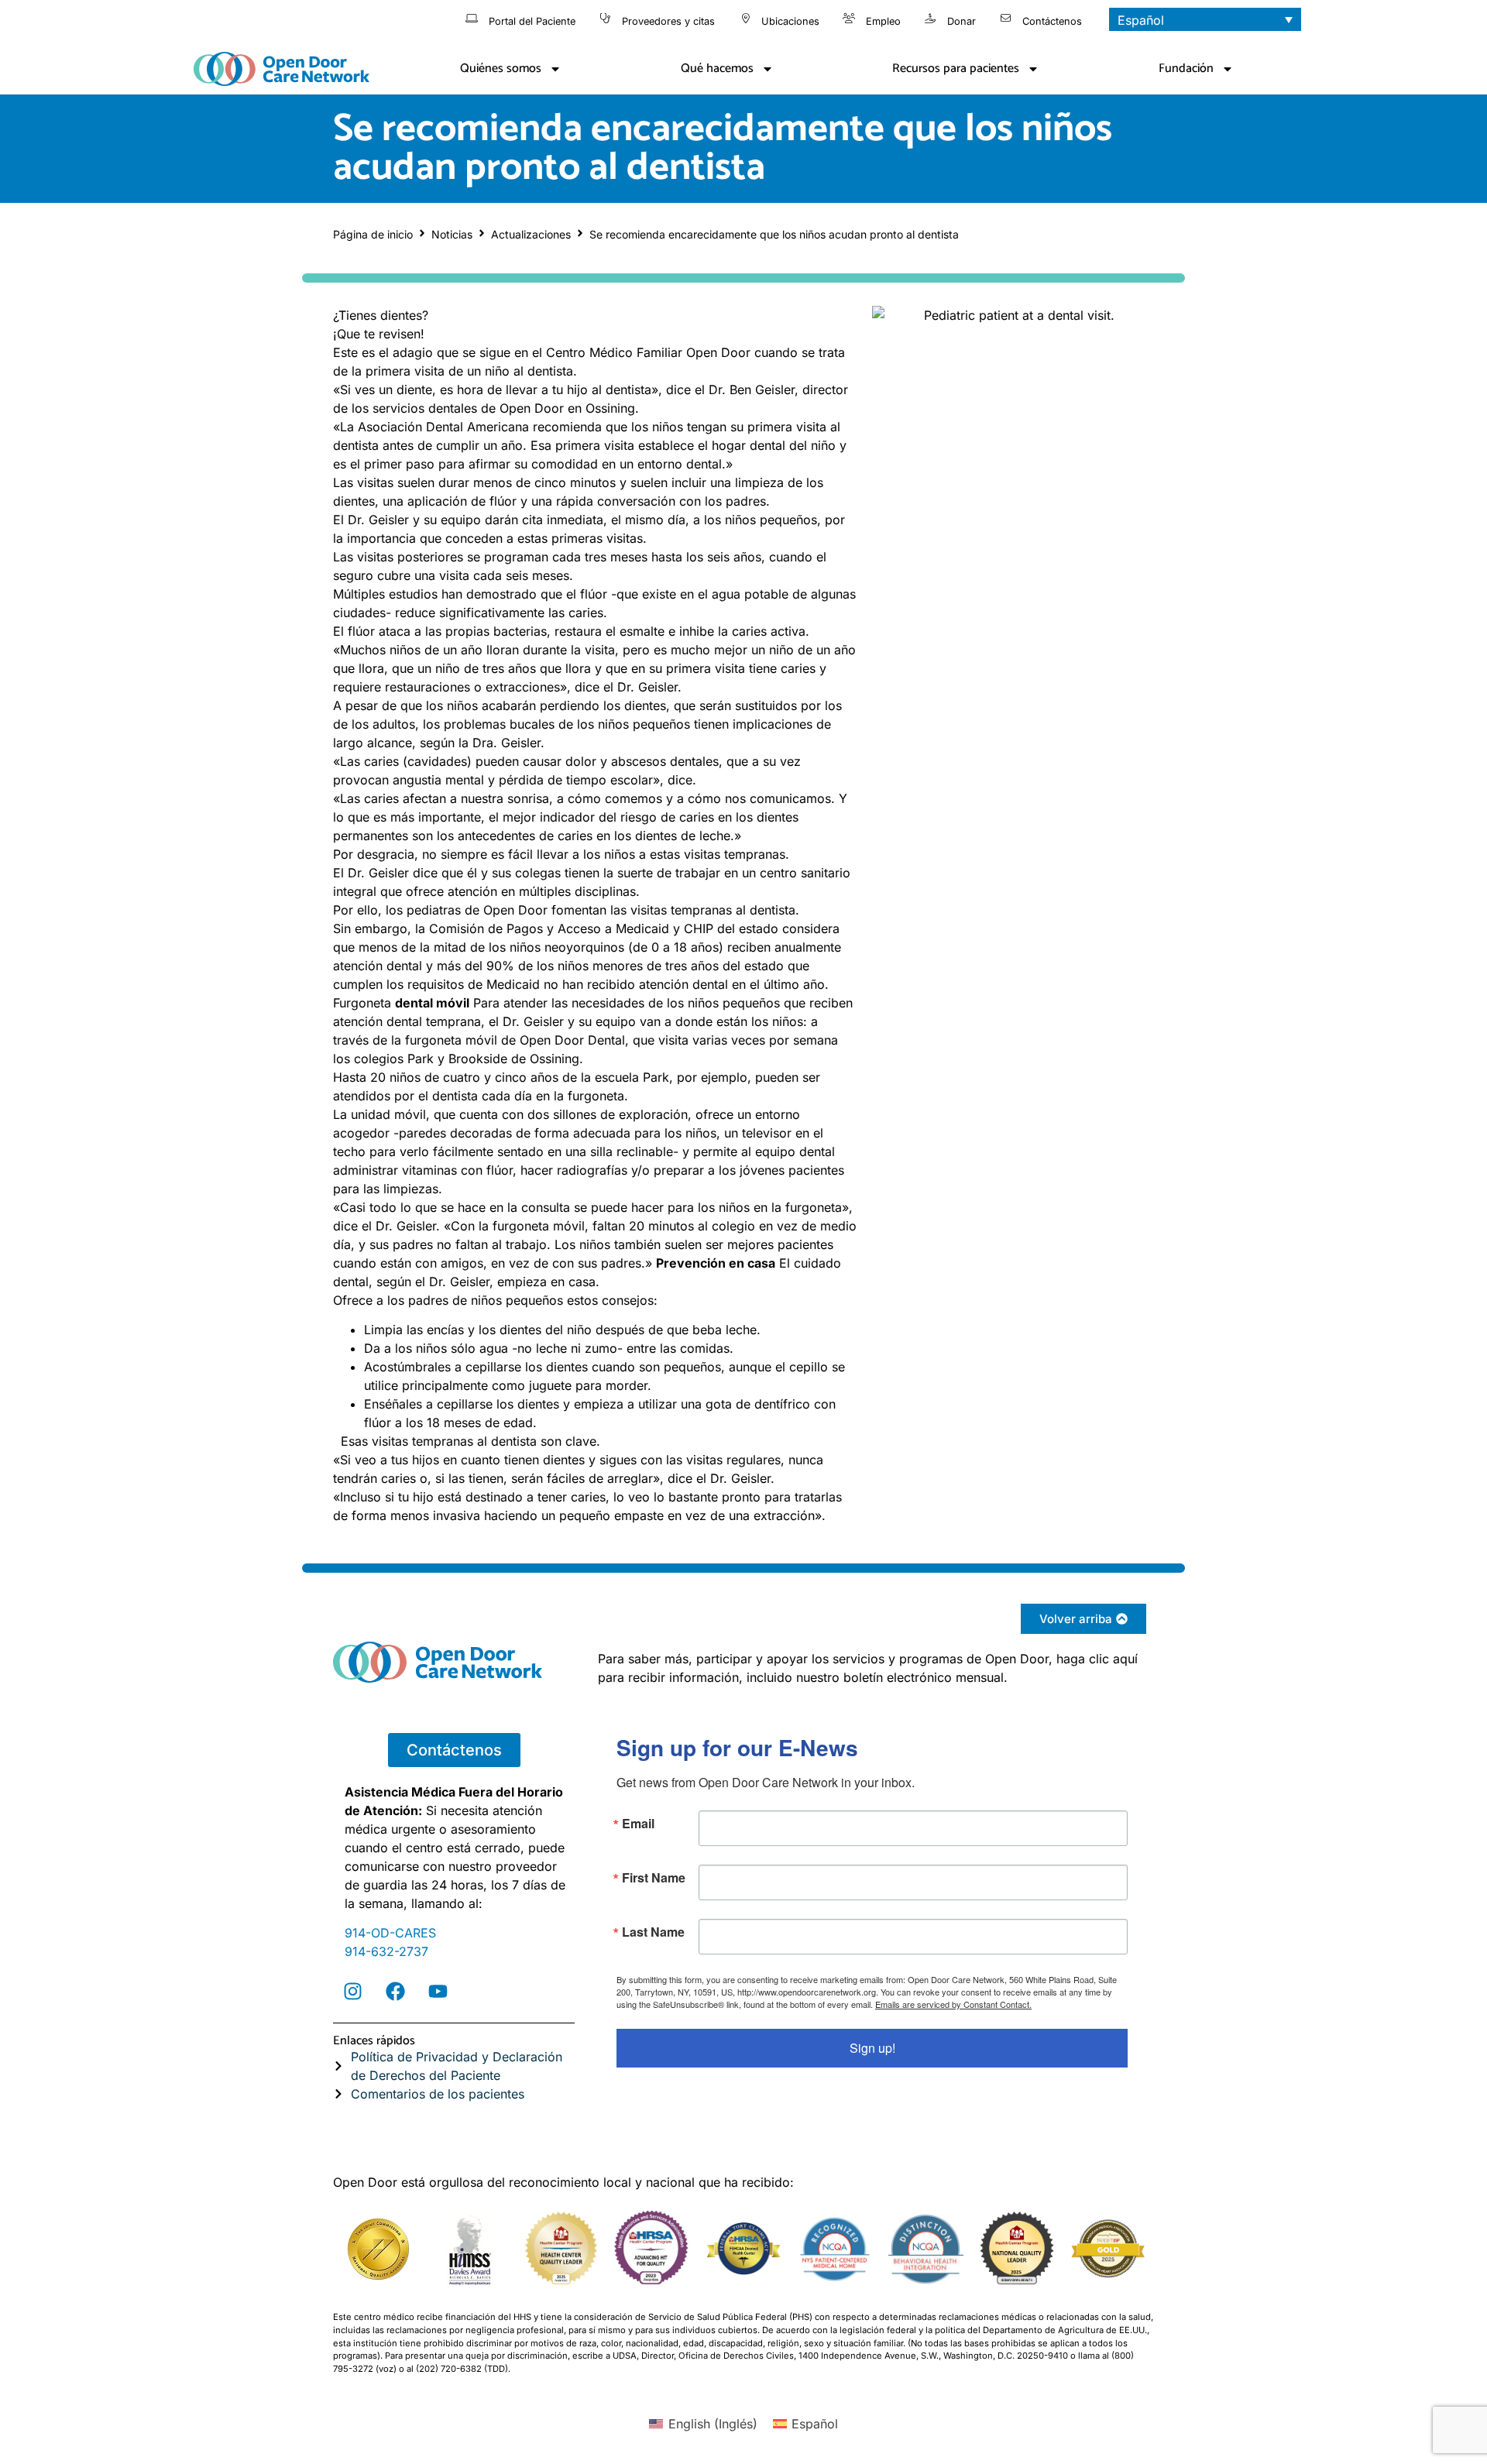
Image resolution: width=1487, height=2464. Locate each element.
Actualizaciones (531, 234)
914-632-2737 (386, 1951)
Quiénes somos (501, 69)
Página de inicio (373, 234)
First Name (654, 1878)
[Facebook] (395, 1992)
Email (638, 1824)
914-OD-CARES (390, 1933)
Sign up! (872, 2048)
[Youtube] (438, 1992)
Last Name (653, 1932)
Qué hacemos (717, 69)
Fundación (1186, 69)
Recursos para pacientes (956, 69)
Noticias (452, 234)
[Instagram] (352, 1992)
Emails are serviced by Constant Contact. (953, 2004)
